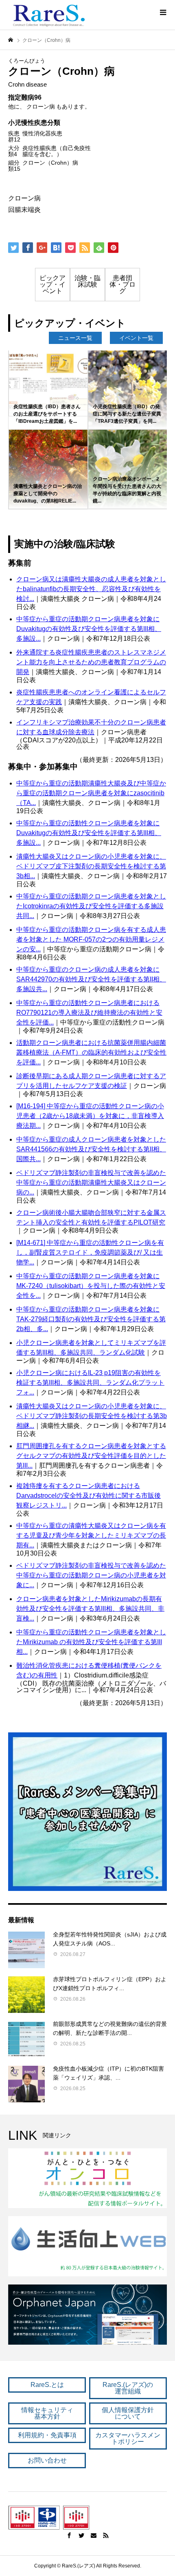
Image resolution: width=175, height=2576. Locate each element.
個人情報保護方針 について (128, 2413)
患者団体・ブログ (122, 284)
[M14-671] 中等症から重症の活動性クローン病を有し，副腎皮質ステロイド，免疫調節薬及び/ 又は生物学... (90, 1252)
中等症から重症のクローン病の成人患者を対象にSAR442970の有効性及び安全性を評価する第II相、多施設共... (91, 979)
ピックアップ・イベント (52, 284)
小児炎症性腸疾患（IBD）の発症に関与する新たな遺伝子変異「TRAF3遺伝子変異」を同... (127, 414)
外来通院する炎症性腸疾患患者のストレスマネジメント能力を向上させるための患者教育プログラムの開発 (91, 662)
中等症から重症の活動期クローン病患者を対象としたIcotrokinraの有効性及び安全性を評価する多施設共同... (91, 906)
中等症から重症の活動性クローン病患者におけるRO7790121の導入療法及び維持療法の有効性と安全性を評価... (89, 1013)
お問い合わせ (47, 2460)
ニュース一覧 (75, 338)
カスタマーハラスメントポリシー (128, 2438)
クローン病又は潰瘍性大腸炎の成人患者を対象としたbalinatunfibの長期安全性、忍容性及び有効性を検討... (91, 589)
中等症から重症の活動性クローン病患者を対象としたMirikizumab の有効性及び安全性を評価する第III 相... (91, 1642)
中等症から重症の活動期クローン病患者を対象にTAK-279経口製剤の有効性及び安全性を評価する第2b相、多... (91, 1319)
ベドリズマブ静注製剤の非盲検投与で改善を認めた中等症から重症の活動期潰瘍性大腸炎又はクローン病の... (91, 1182)
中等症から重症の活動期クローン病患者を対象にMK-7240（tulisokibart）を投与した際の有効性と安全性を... (91, 1286)
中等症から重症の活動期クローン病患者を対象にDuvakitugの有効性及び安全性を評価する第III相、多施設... (89, 629)
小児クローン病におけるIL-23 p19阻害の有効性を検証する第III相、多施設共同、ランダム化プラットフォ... (90, 1383)
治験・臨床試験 (87, 281)
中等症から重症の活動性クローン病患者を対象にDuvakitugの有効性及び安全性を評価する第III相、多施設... (89, 833)
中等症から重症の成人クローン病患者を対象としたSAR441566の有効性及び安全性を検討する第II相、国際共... (91, 1149)
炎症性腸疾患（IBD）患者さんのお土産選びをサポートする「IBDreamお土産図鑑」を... (47, 414)
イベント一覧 (136, 338)
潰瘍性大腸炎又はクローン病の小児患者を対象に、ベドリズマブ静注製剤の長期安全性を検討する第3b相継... (92, 1416)
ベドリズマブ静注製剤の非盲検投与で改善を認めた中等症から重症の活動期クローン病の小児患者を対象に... (91, 1575)
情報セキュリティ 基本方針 (47, 2413)
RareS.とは (47, 2385)
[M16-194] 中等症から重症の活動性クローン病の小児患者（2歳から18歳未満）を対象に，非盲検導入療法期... (90, 1116)
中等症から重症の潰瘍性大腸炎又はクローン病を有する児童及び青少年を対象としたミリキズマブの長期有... (91, 1535)
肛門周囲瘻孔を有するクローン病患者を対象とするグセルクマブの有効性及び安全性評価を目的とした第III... (91, 1456)
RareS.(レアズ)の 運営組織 (128, 2388)
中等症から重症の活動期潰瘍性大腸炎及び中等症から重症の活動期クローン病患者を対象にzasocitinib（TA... (91, 793)
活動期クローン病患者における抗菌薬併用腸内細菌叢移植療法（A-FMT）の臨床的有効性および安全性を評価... (91, 1052)
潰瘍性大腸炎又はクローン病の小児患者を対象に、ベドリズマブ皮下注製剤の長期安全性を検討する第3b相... (91, 866)
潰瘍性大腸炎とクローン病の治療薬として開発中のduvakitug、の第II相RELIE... (48, 494)
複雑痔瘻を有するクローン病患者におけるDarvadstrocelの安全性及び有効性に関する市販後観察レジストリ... (89, 1496)
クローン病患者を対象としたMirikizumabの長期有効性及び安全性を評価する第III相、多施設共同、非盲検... (90, 1609)
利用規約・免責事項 (47, 2435)
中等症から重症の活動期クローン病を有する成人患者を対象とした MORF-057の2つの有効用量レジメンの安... (91, 939)
